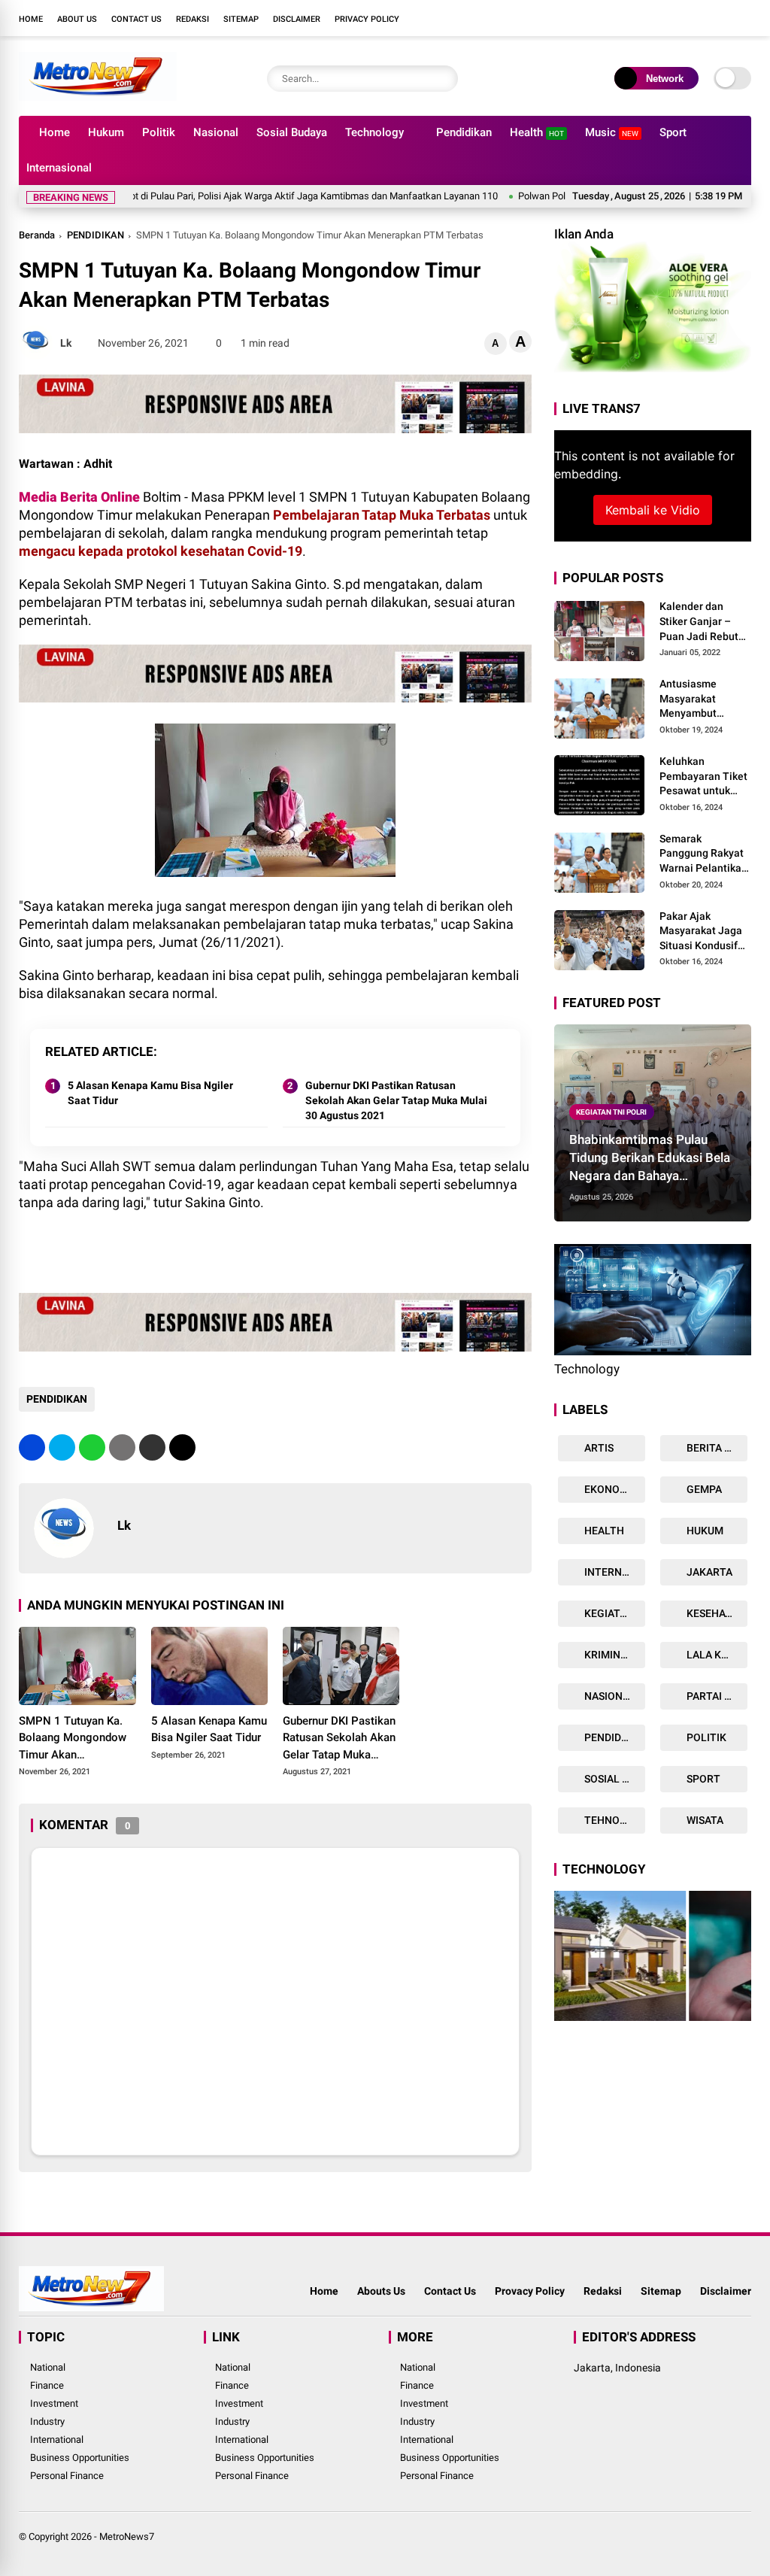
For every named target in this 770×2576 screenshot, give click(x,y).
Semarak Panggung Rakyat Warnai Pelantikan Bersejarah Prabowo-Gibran (703, 854)
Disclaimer (297, 19)
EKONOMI (607, 1489)
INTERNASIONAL (614, 1572)
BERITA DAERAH (716, 1448)
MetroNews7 (127, 2537)
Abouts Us (381, 2291)
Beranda (37, 235)
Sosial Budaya (292, 132)
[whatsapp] (92, 1447)
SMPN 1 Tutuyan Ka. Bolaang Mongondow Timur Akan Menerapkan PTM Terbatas (73, 1739)
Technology (374, 132)
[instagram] (699, 18)
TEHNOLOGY (614, 1820)
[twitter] (676, 18)
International (57, 2439)
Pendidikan (464, 132)
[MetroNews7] (97, 96)
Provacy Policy (530, 2291)
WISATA (704, 1820)
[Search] (443, 79)
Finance (47, 2385)
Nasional (216, 132)
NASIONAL (609, 1696)
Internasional (59, 168)
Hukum (106, 132)
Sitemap (241, 19)
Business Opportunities (80, 2458)
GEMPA (703, 1489)
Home (31, 19)
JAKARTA (708, 1572)
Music (612, 132)
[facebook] (653, 18)
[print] (122, 1447)
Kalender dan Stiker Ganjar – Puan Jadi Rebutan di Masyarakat (705, 622)
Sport (673, 132)
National (48, 2367)
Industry (47, 2421)
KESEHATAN (715, 1613)
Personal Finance (67, 2476)
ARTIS (598, 1448)
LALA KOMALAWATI (716, 1655)
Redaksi (192, 19)
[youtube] (721, 18)
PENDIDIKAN (95, 235)
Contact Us (136, 19)
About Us (77, 19)
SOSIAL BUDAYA (614, 1779)
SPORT (702, 1779)
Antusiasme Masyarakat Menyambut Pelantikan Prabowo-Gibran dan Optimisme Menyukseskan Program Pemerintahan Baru (699, 699)
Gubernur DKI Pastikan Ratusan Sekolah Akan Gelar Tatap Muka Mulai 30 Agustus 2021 (396, 1100)
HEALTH (603, 1531)
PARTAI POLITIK (716, 1696)
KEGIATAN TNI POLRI (611, 1112)
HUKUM (704, 1531)
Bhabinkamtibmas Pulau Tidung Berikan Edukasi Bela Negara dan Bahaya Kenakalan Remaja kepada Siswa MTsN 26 (650, 1158)
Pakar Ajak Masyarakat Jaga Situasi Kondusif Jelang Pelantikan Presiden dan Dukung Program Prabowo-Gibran (703, 932)
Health (537, 132)
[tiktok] (744, 18)
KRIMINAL (608, 1655)
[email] (152, 1447)
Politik (159, 132)
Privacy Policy (367, 19)
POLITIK (705, 1737)
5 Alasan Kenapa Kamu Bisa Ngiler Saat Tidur (150, 1093)
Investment (54, 2403)
